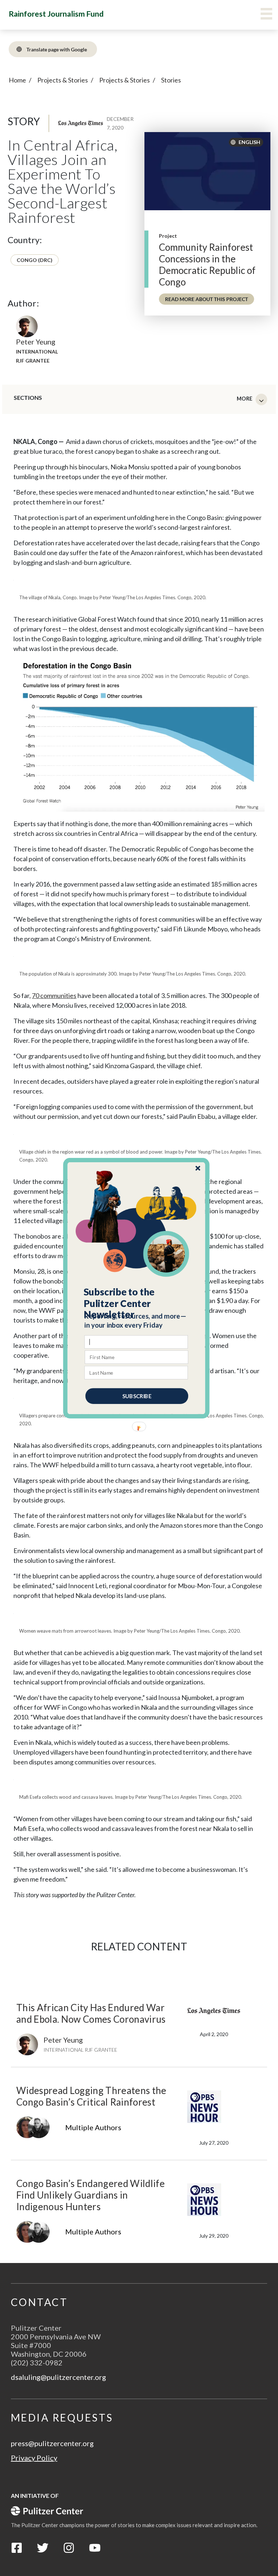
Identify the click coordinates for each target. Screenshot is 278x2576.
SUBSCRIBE (137, 1396)
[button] (137, 1303)
